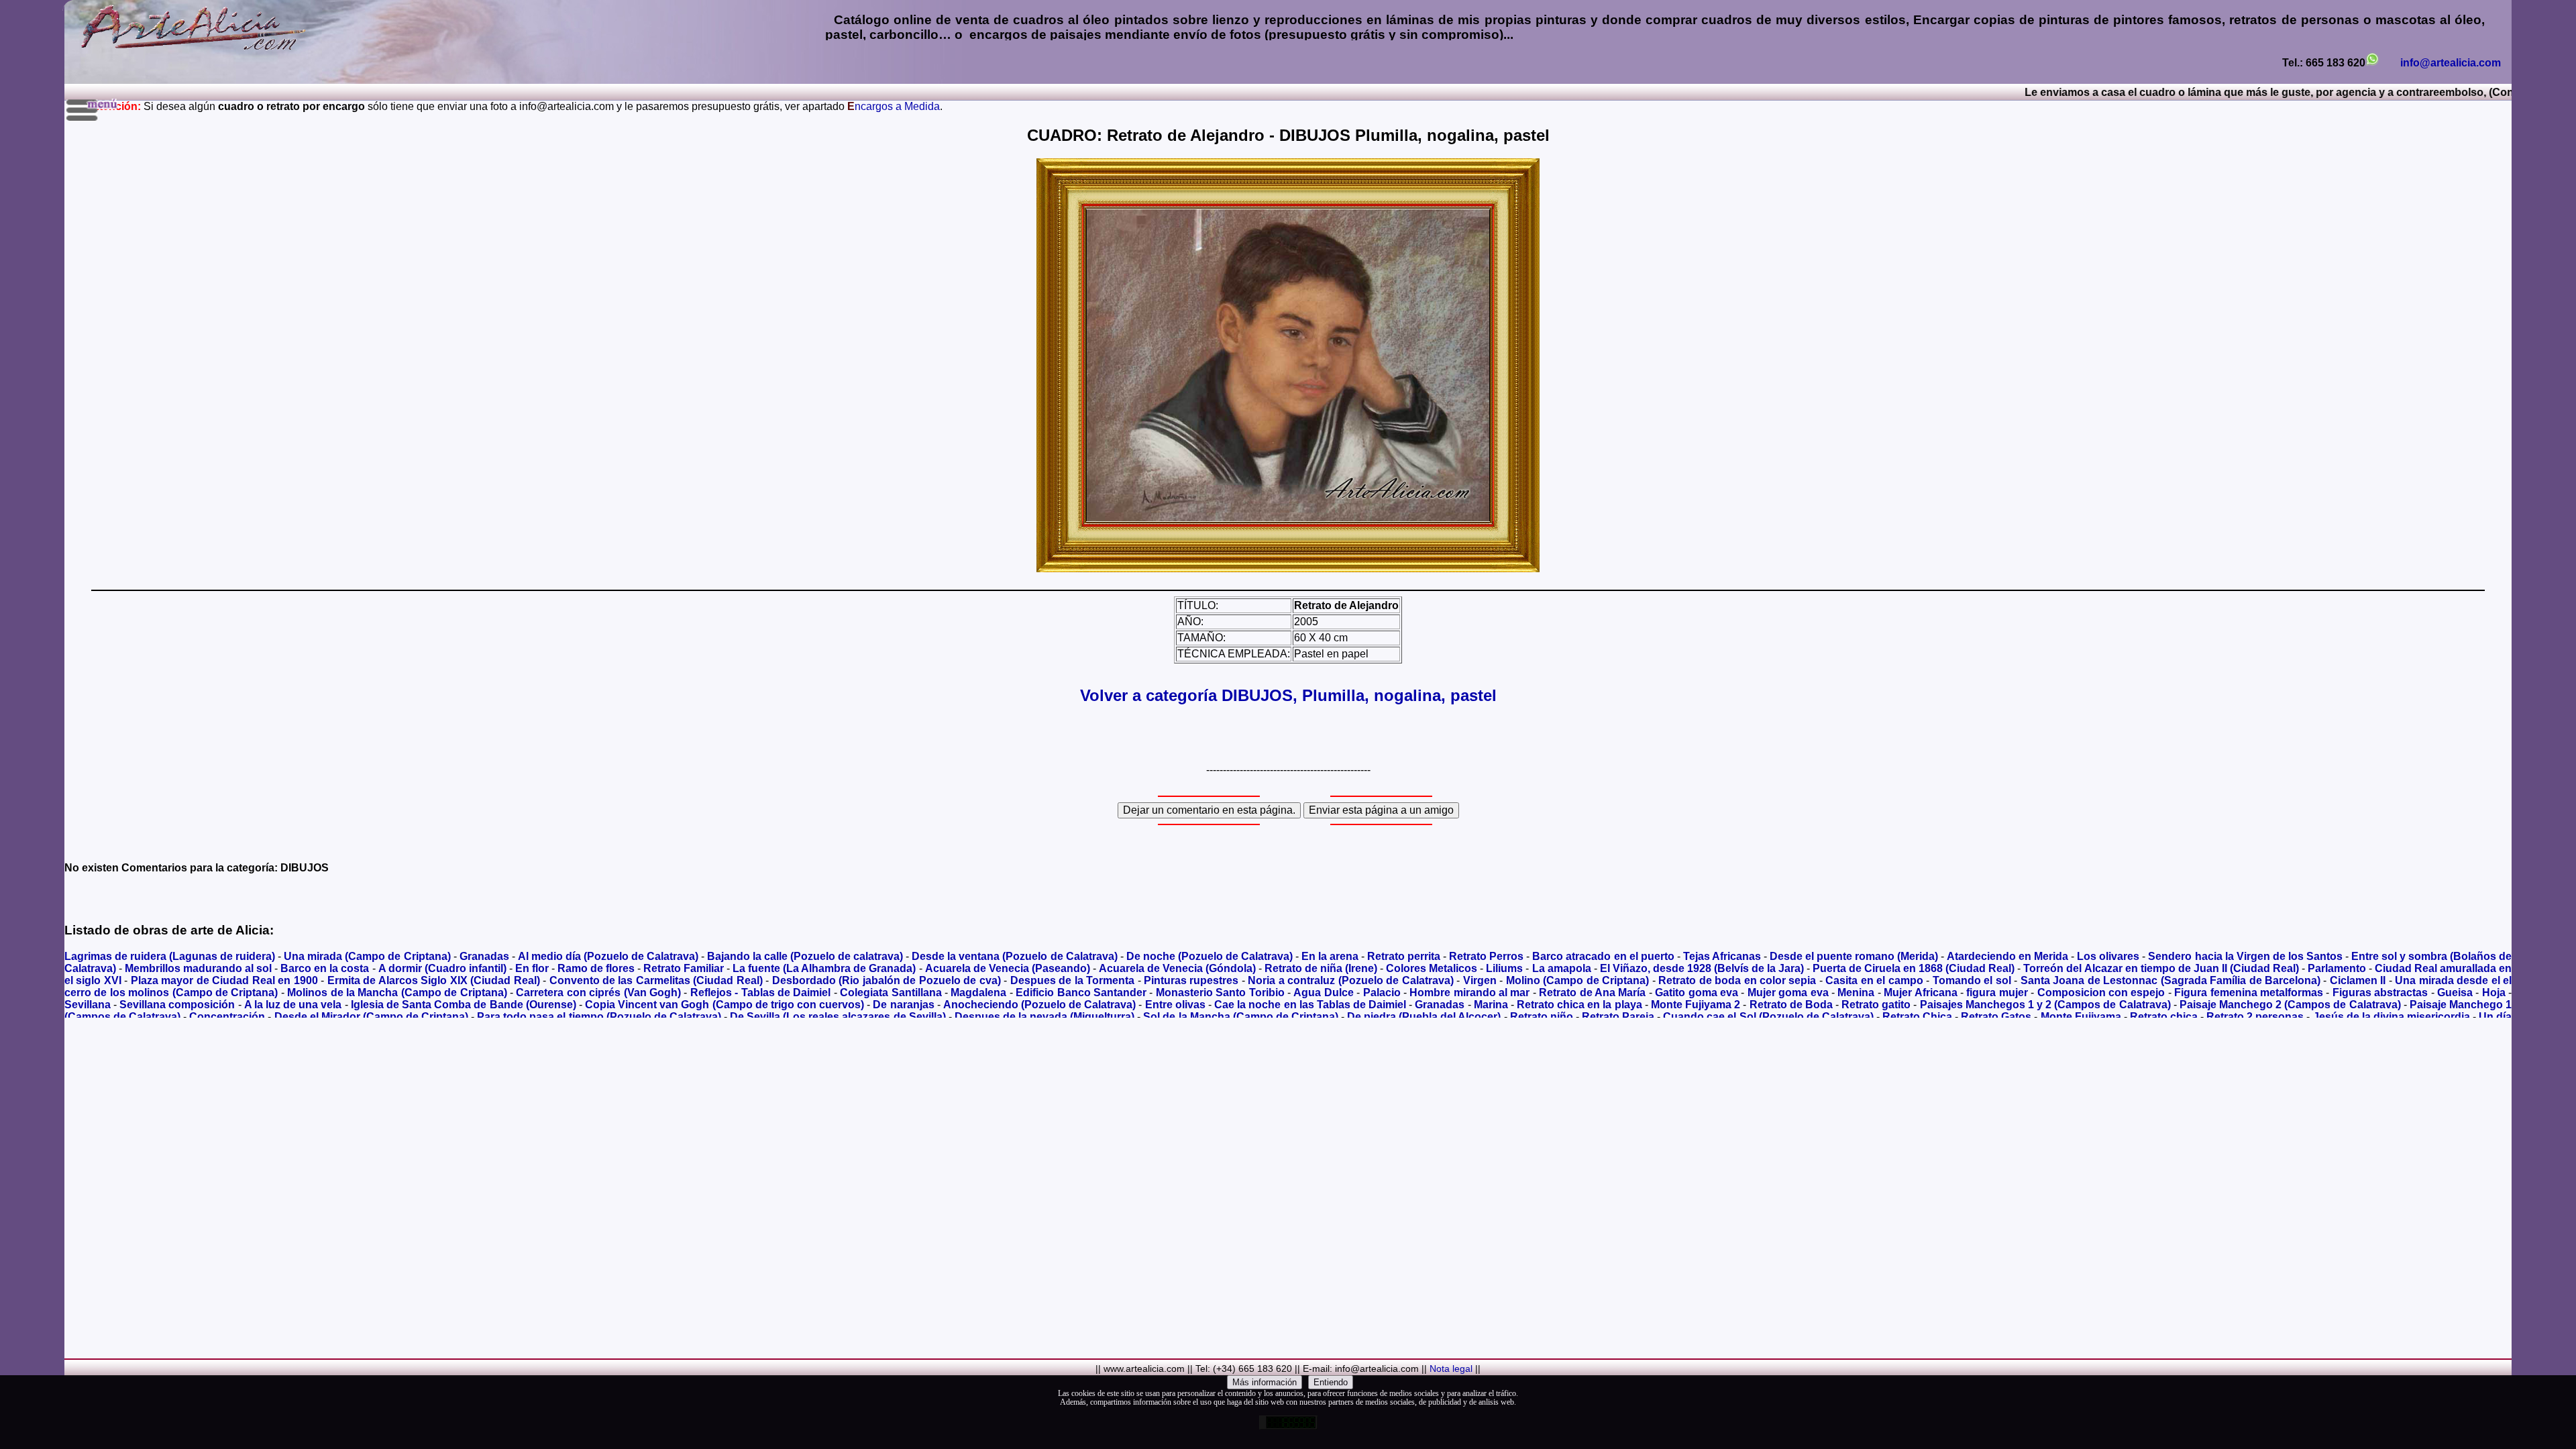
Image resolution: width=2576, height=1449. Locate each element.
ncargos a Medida (894, 106)
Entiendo (1331, 1382)
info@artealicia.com (2451, 63)
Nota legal (1451, 1368)
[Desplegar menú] (93, 110)
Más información (1265, 1382)
